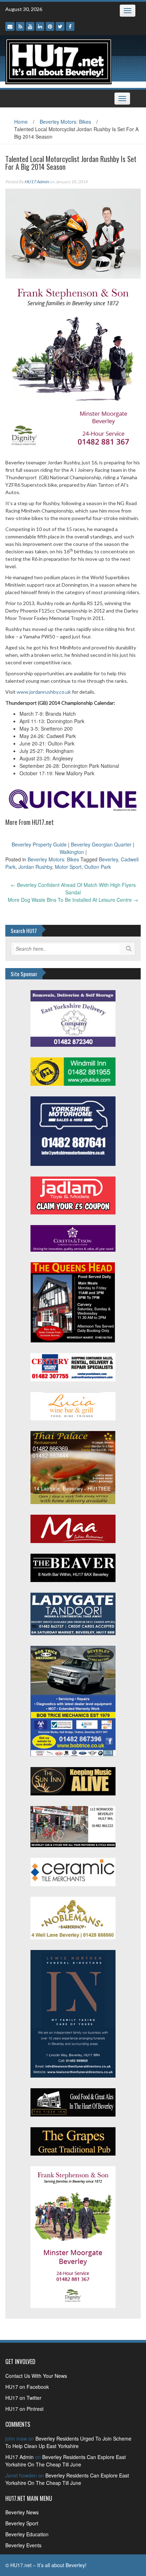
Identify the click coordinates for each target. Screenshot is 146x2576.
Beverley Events (23, 2545)
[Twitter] (60, 26)
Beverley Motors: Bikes (65, 122)
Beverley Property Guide (39, 844)
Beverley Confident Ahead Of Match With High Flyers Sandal (73, 889)
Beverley (108, 859)
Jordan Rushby (35, 867)
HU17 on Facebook (27, 2387)
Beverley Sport (22, 2523)
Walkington (72, 852)
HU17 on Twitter (23, 2398)
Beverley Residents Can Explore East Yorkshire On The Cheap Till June (66, 2461)
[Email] (10, 26)
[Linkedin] (40, 26)
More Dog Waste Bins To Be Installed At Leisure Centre (73, 900)
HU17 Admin (37, 182)
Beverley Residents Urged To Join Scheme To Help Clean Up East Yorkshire (68, 2442)
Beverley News (22, 2512)
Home (21, 122)
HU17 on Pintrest (24, 2409)
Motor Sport (68, 867)
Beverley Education (27, 2534)
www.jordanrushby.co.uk (44, 692)
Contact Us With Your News (36, 2376)
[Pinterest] (50, 26)
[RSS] (20, 26)
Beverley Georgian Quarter (101, 844)
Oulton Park (98, 867)
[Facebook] (70, 26)
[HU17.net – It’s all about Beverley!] (58, 61)
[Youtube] (30, 26)
